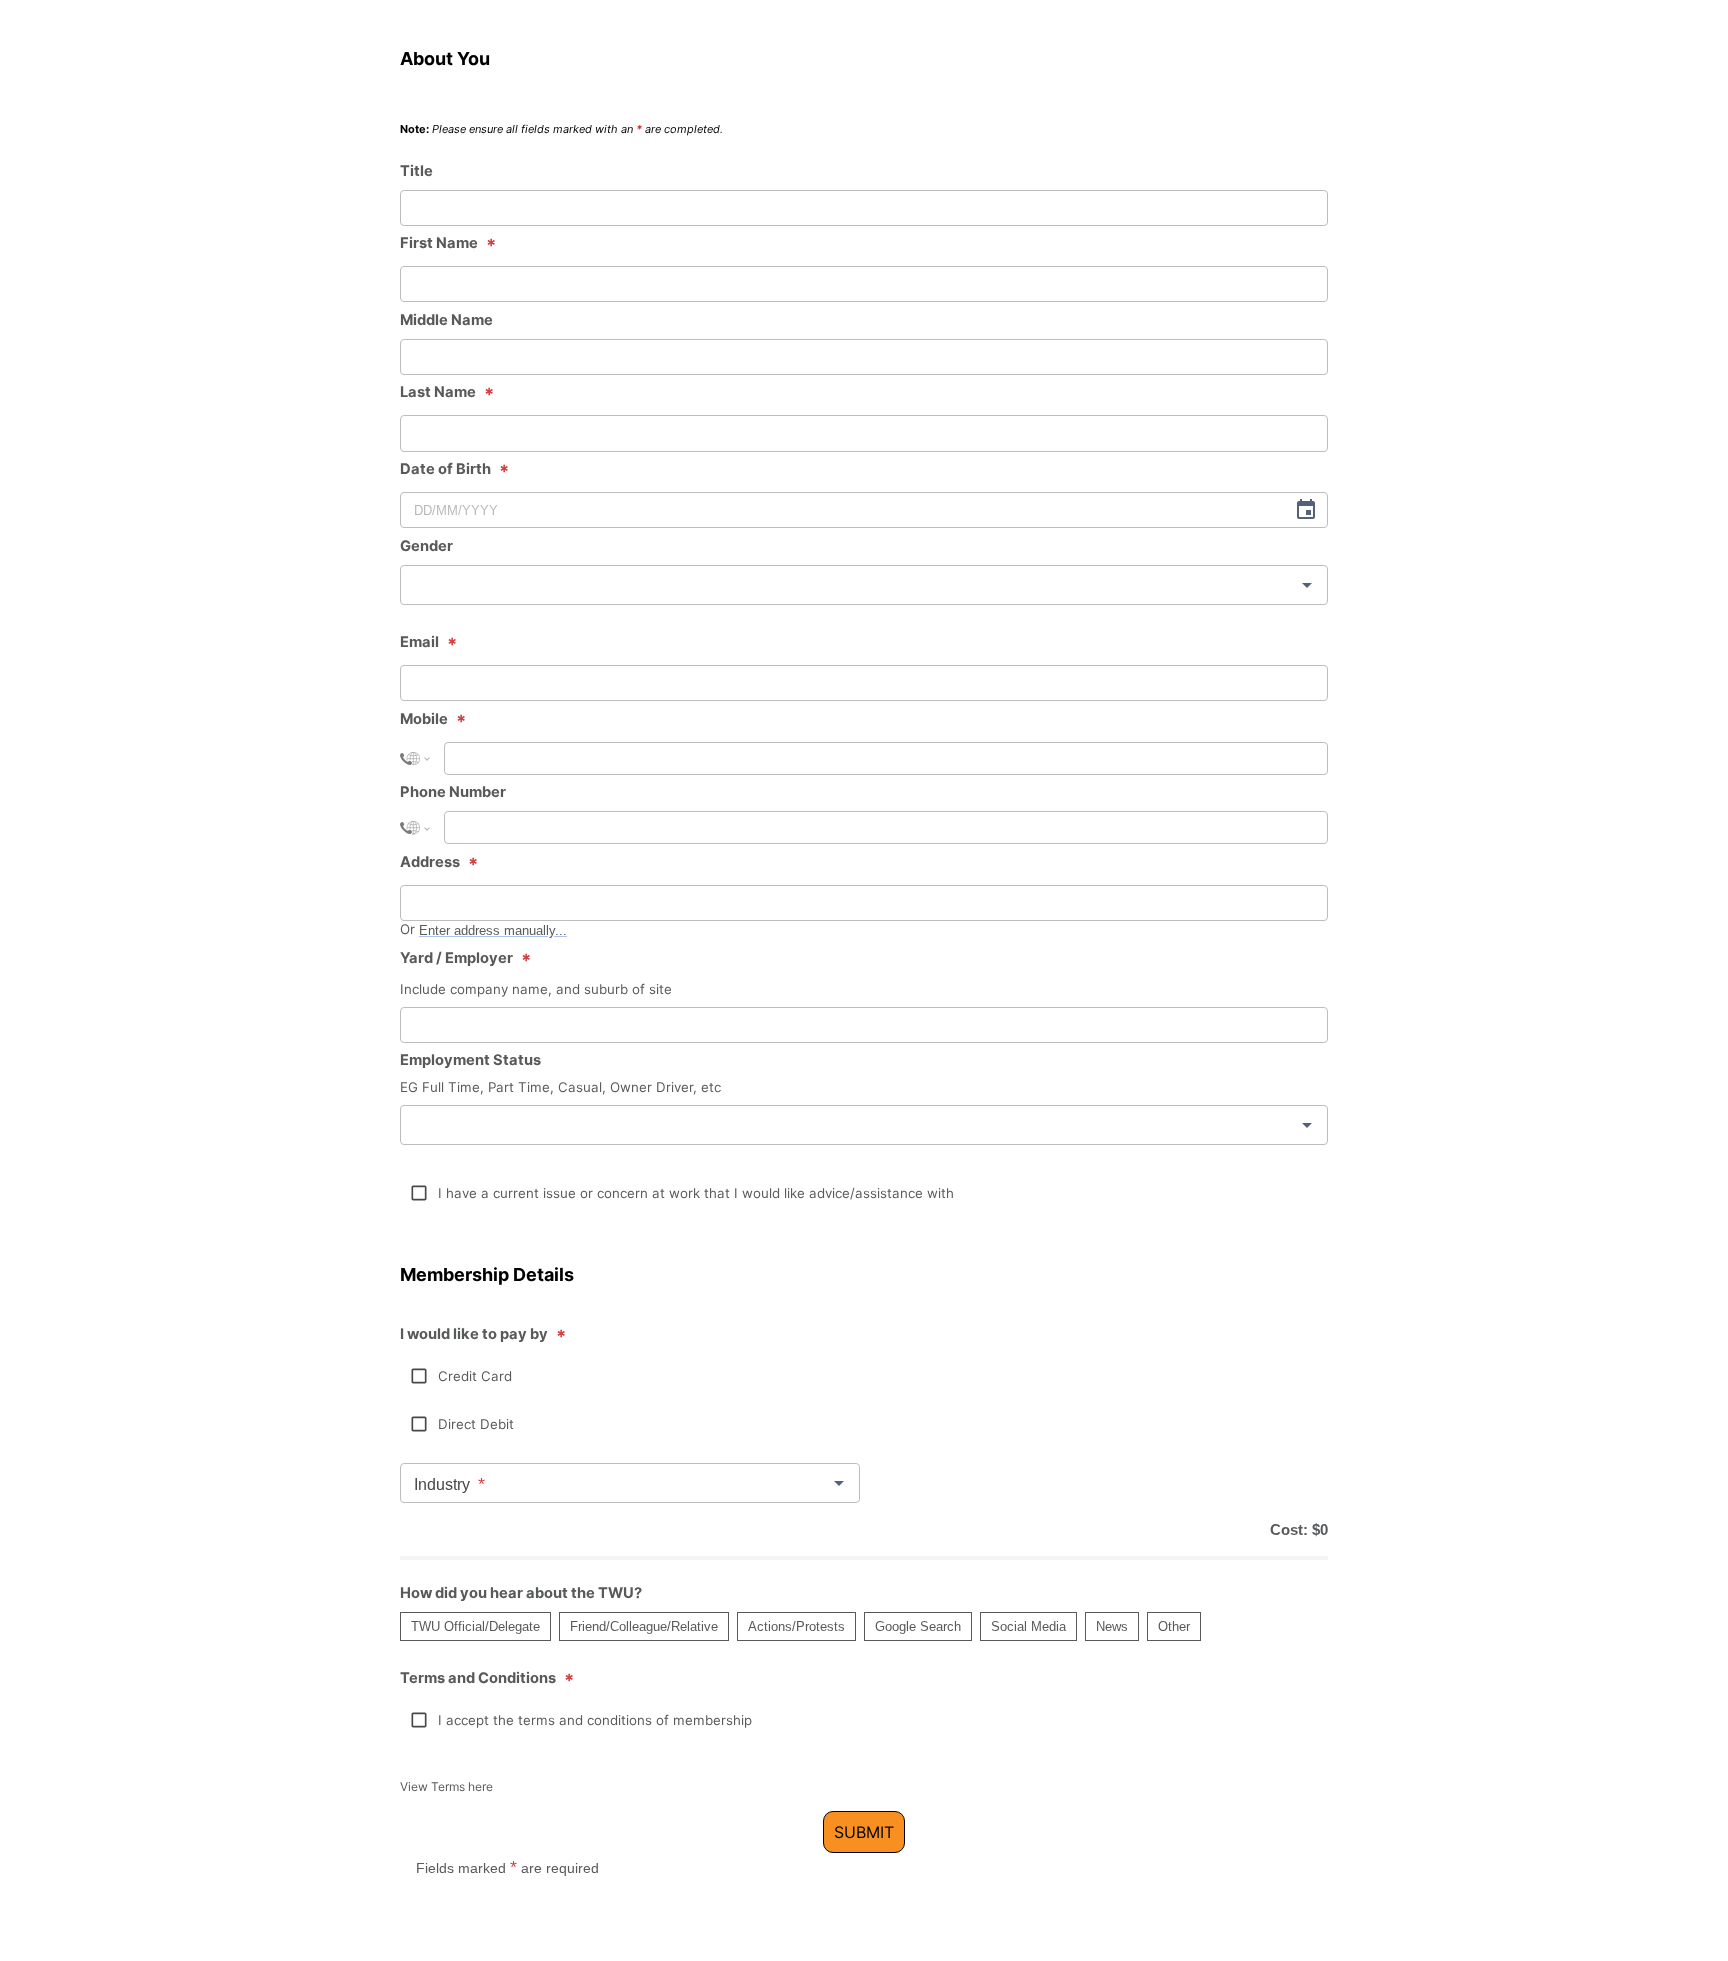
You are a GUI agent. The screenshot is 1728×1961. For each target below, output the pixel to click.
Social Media (1028, 1626)
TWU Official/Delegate (475, 1626)
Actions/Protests (796, 1626)
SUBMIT (864, 1832)
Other (1174, 1626)
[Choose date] (1306, 510)
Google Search (918, 1626)
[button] (419, 1193)
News (1112, 1626)
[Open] (1307, 585)
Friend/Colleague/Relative (644, 1626)
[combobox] (864, 585)
